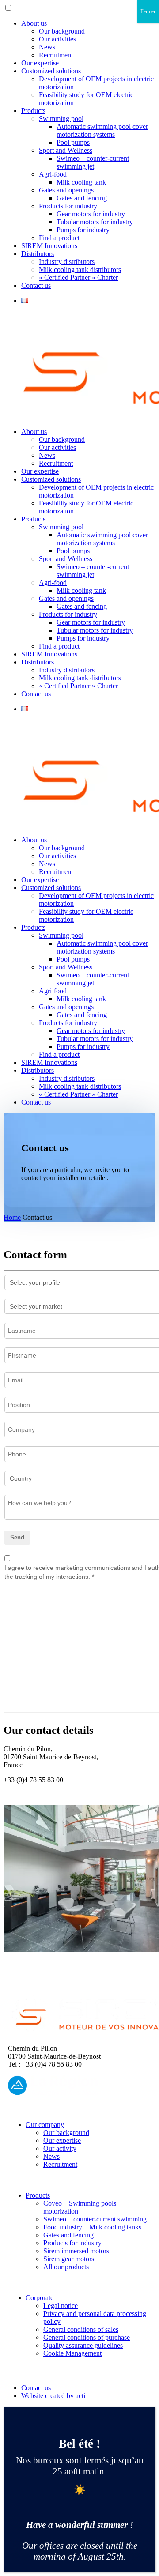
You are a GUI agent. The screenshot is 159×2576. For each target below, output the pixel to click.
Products (33, 111)
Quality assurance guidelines (83, 2345)
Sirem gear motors (69, 2259)
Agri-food (53, 174)
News (47, 47)
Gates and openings (66, 190)
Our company (45, 2125)
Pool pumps (73, 142)
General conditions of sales (81, 2329)
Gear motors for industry (91, 214)
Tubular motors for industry (95, 222)
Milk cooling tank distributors (80, 270)
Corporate (40, 2298)
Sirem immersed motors (76, 2251)
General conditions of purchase (87, 2337)
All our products (66, 2267)
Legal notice (61, 2306)
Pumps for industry (83, 230)
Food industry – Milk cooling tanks (92, 2227)
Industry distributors (67, 262)
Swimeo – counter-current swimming (95, 2219)
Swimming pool (61, 119)
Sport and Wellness (66, 150)
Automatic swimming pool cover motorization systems (102, 130)
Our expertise (40, 63)
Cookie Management (72, 2353)
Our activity (60, 2148)
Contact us (36, 285)
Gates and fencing (82, 198)
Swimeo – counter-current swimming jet (93, 162)
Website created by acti (53, 2396)
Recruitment (56, 55)
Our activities (57, 39)
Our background (62, 31)
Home (12, 1217)
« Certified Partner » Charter (78, 277)
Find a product (59, 238)
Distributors (38, 254)
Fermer (148, 11)
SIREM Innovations (49, 246)
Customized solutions (51, 71)
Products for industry (68, 206)
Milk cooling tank (81, 182)
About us (34, 23)
